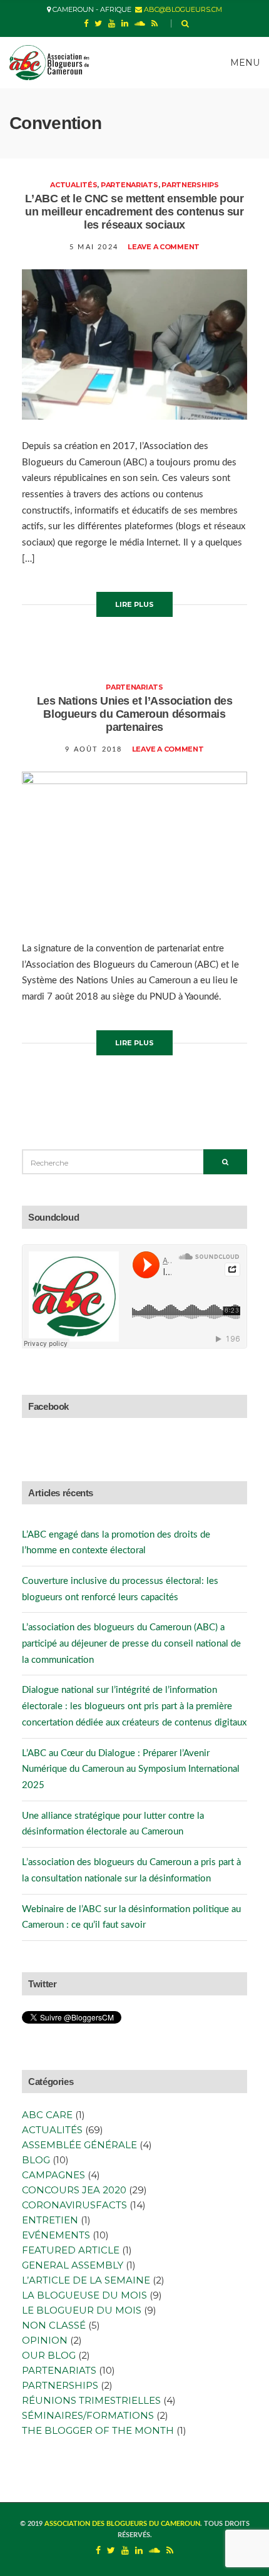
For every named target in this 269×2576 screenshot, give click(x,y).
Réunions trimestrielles (91, 2400)
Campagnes (53, 2175)
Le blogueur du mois (82, 2310)
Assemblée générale (79, 2145)
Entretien (50, 2220)
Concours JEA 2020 (74, 2190)
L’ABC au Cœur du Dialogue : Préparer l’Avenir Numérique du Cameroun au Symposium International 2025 (131, 1769)
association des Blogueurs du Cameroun (122, 2524)
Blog (36, 2160)
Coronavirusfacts (74, 2205)
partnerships (190, 185)
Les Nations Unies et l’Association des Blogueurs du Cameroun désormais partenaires (135, 714)
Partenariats (129, 185)
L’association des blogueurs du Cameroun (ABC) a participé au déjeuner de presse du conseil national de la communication (131, 1643)
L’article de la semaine (86, 2280)
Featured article (71, 2250)
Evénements (56, 2235)
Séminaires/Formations (88, 2415)
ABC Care (47, 2115)
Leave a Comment (164, 247)
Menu (244, 63)
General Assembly (73, 2265)
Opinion (45, 2340)
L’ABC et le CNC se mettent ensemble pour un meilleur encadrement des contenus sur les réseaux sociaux (134, 212)
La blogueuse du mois (84, 2295)
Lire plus (134, 604)
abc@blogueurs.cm (182, 9)
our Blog (49, 2355)
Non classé (54, 2325)
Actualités (74, 185)
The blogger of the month (98, 2430)
